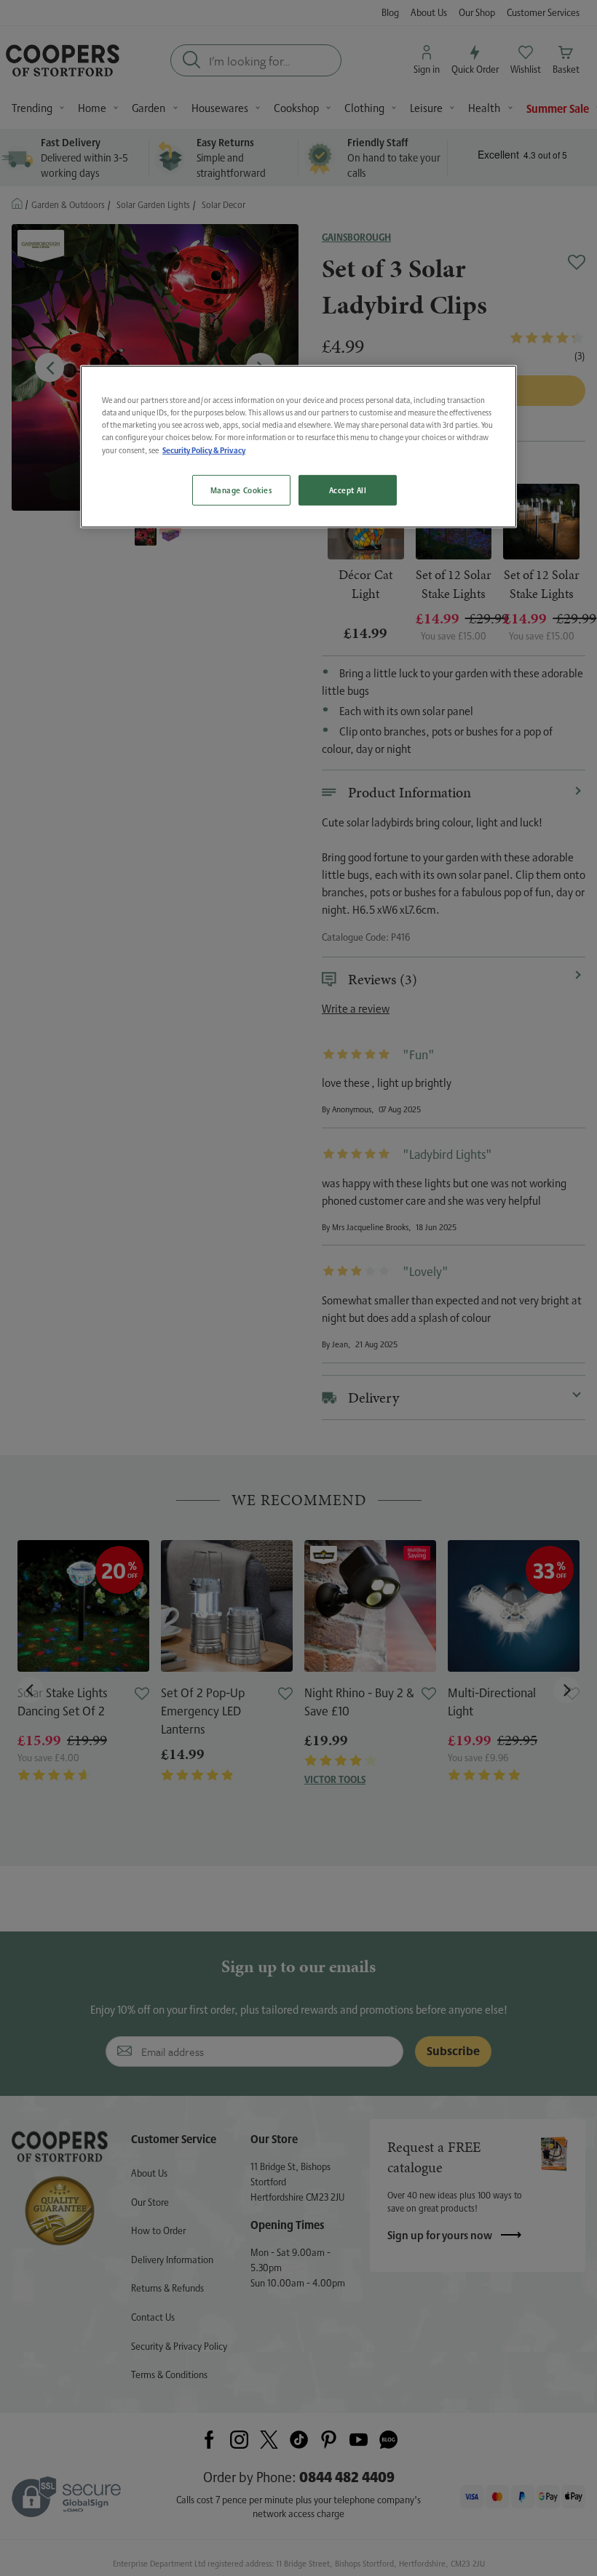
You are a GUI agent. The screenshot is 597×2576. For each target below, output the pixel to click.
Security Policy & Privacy (204, 450)
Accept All (348, 490)
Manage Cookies (241, 490)
